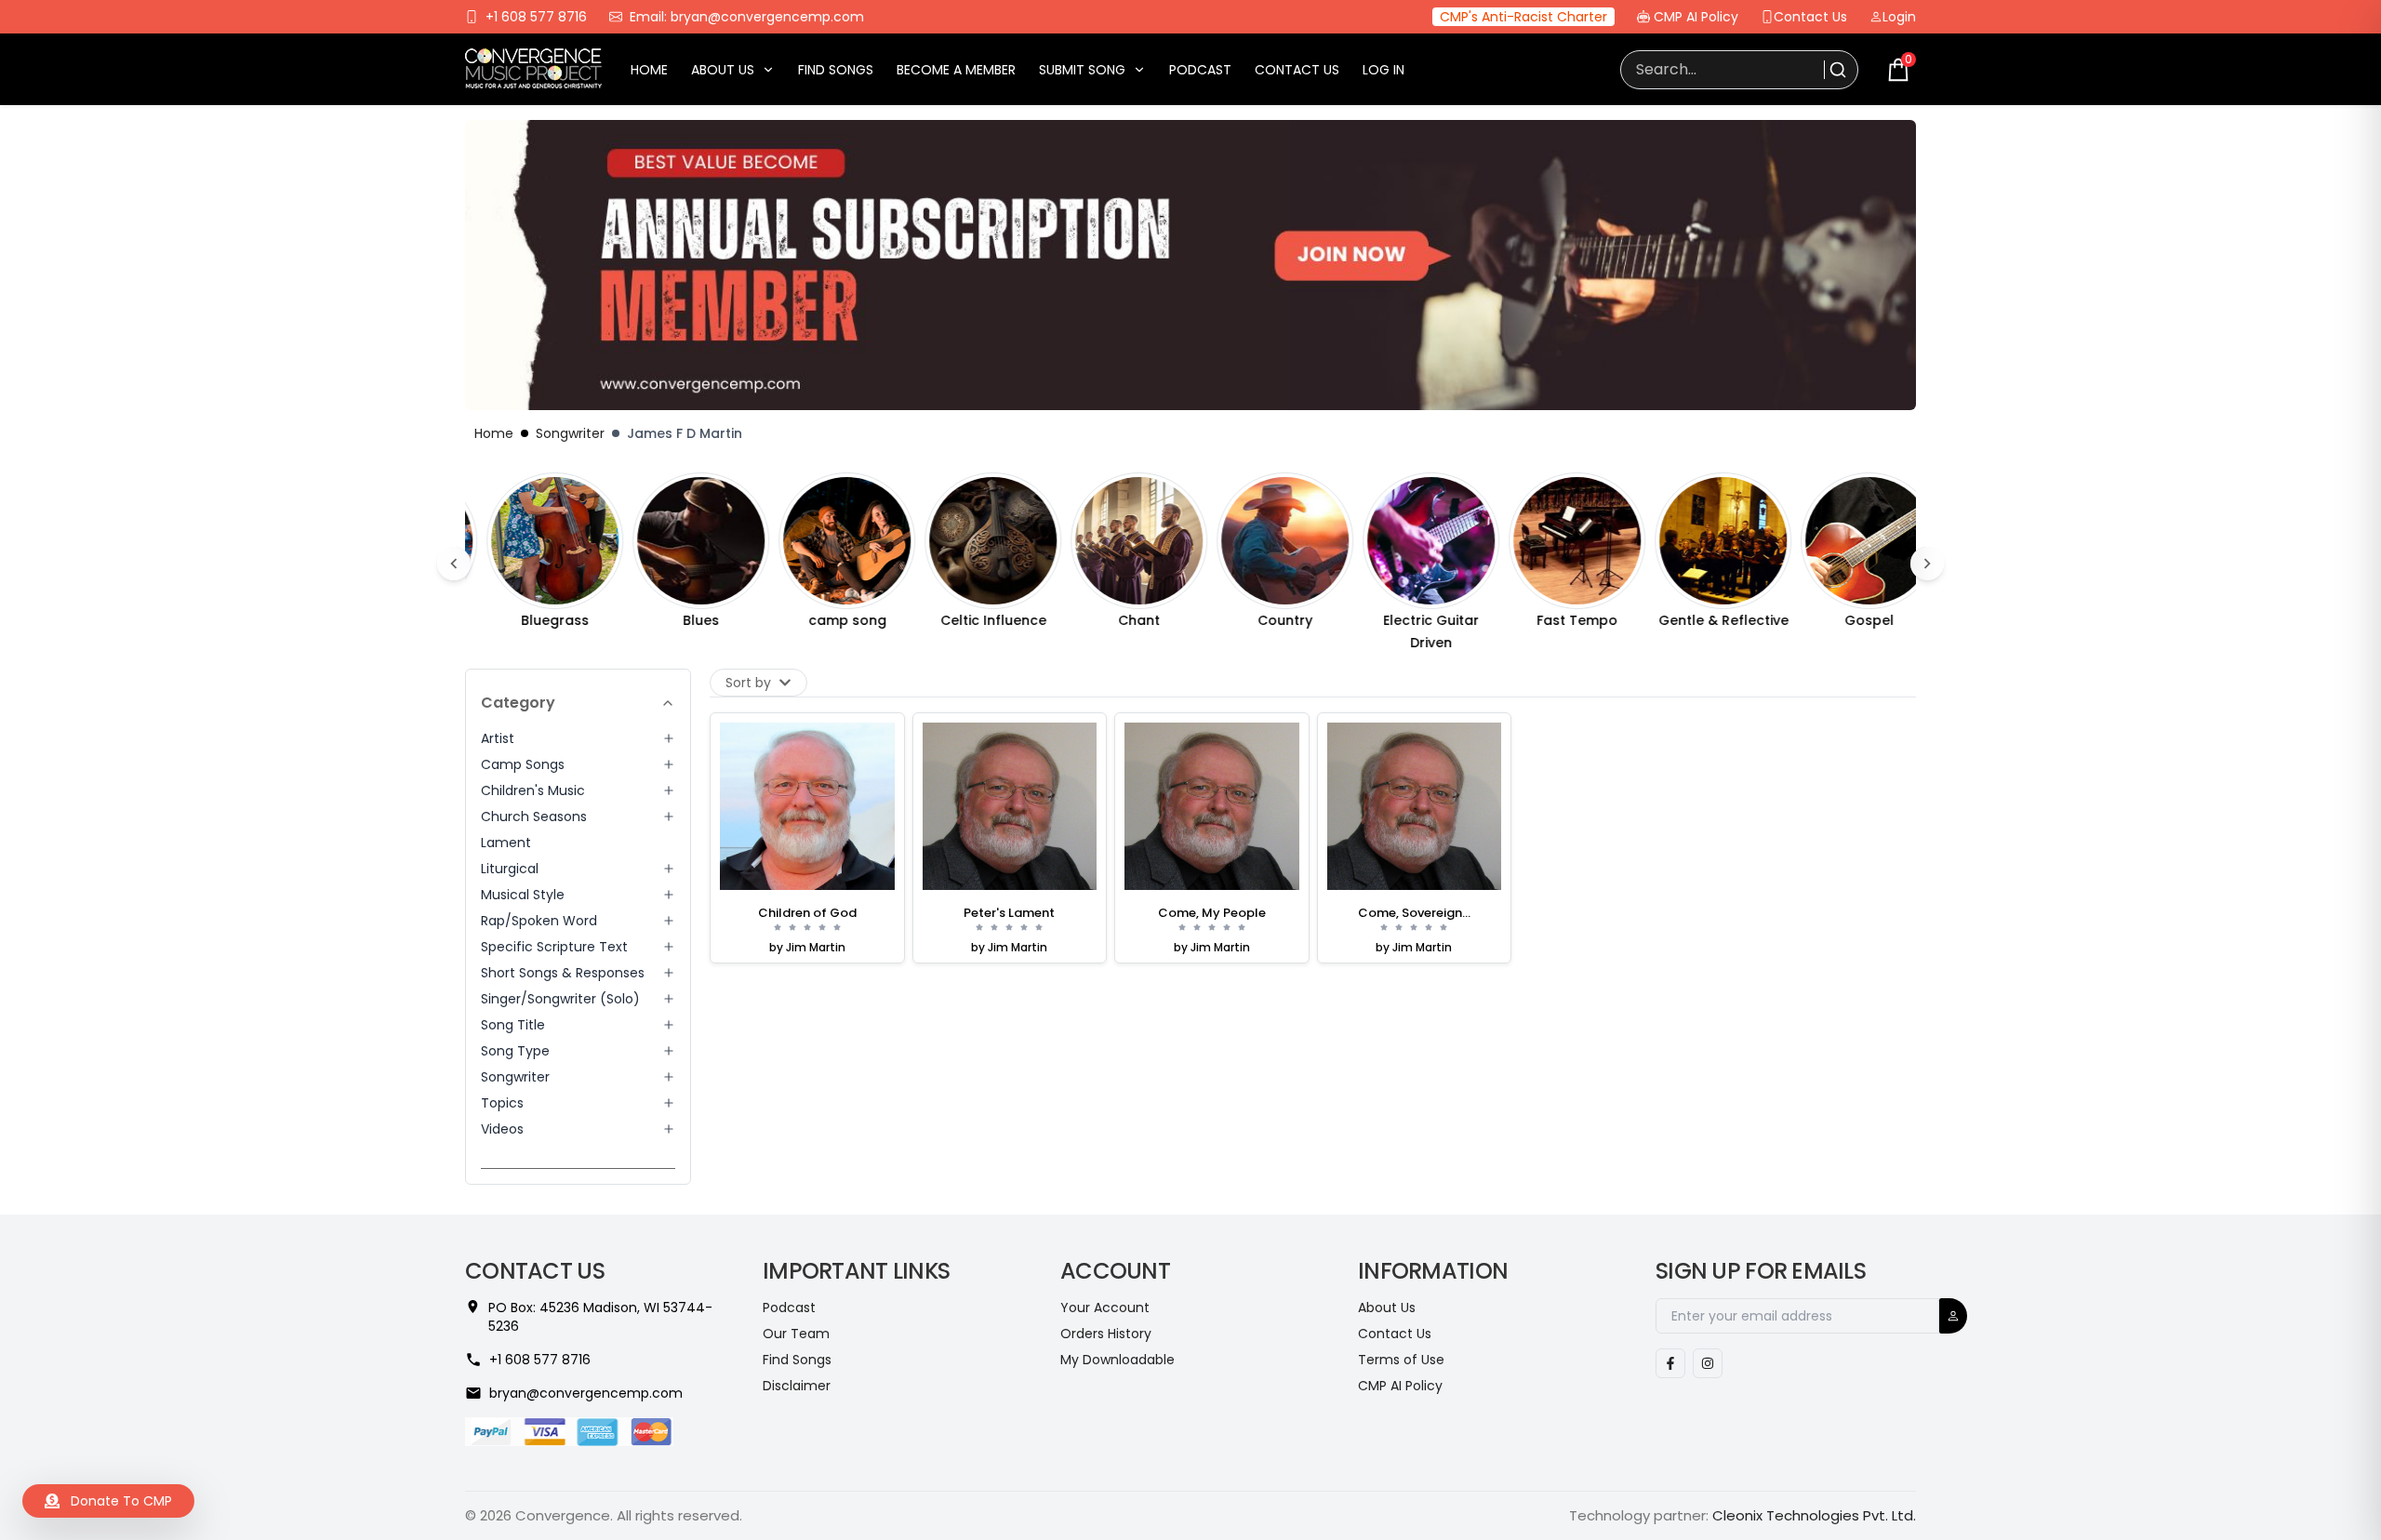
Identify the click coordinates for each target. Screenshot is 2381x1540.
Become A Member (956, 70)
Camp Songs (523, 764)
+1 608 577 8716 (536, 17)
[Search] (1836, 70)
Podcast (1200, 70)
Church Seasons (534, 816)
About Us (723, 70)
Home (649, 70)
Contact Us (1810, 17)
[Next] (1927, 564)
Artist (498, 738)
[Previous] (454, 564)
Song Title (513, 1025)
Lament (506, 843)
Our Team (796, 1334)
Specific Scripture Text (554, 947)
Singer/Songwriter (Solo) (560, 999)
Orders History (1106, 1334)
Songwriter (570, 433)
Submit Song (1082, 70)
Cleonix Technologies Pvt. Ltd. (1814, 1515)
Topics (502, 1103)
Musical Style (523, 895)
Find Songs (836, 70)
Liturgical (510, 869)
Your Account (1105, 1308)
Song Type (515, 1051)
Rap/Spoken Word (539, 921)
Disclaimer (797, 1386)
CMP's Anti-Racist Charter (1523, 17)
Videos (502, 1129)
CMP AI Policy (1696, 17)
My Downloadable (1117, 1360)
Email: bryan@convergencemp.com (747, 17)
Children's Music (533, 790)
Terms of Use (1401, 1360)
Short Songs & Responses (563, 973)
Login (1899, 17)
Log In (1383, 70)
